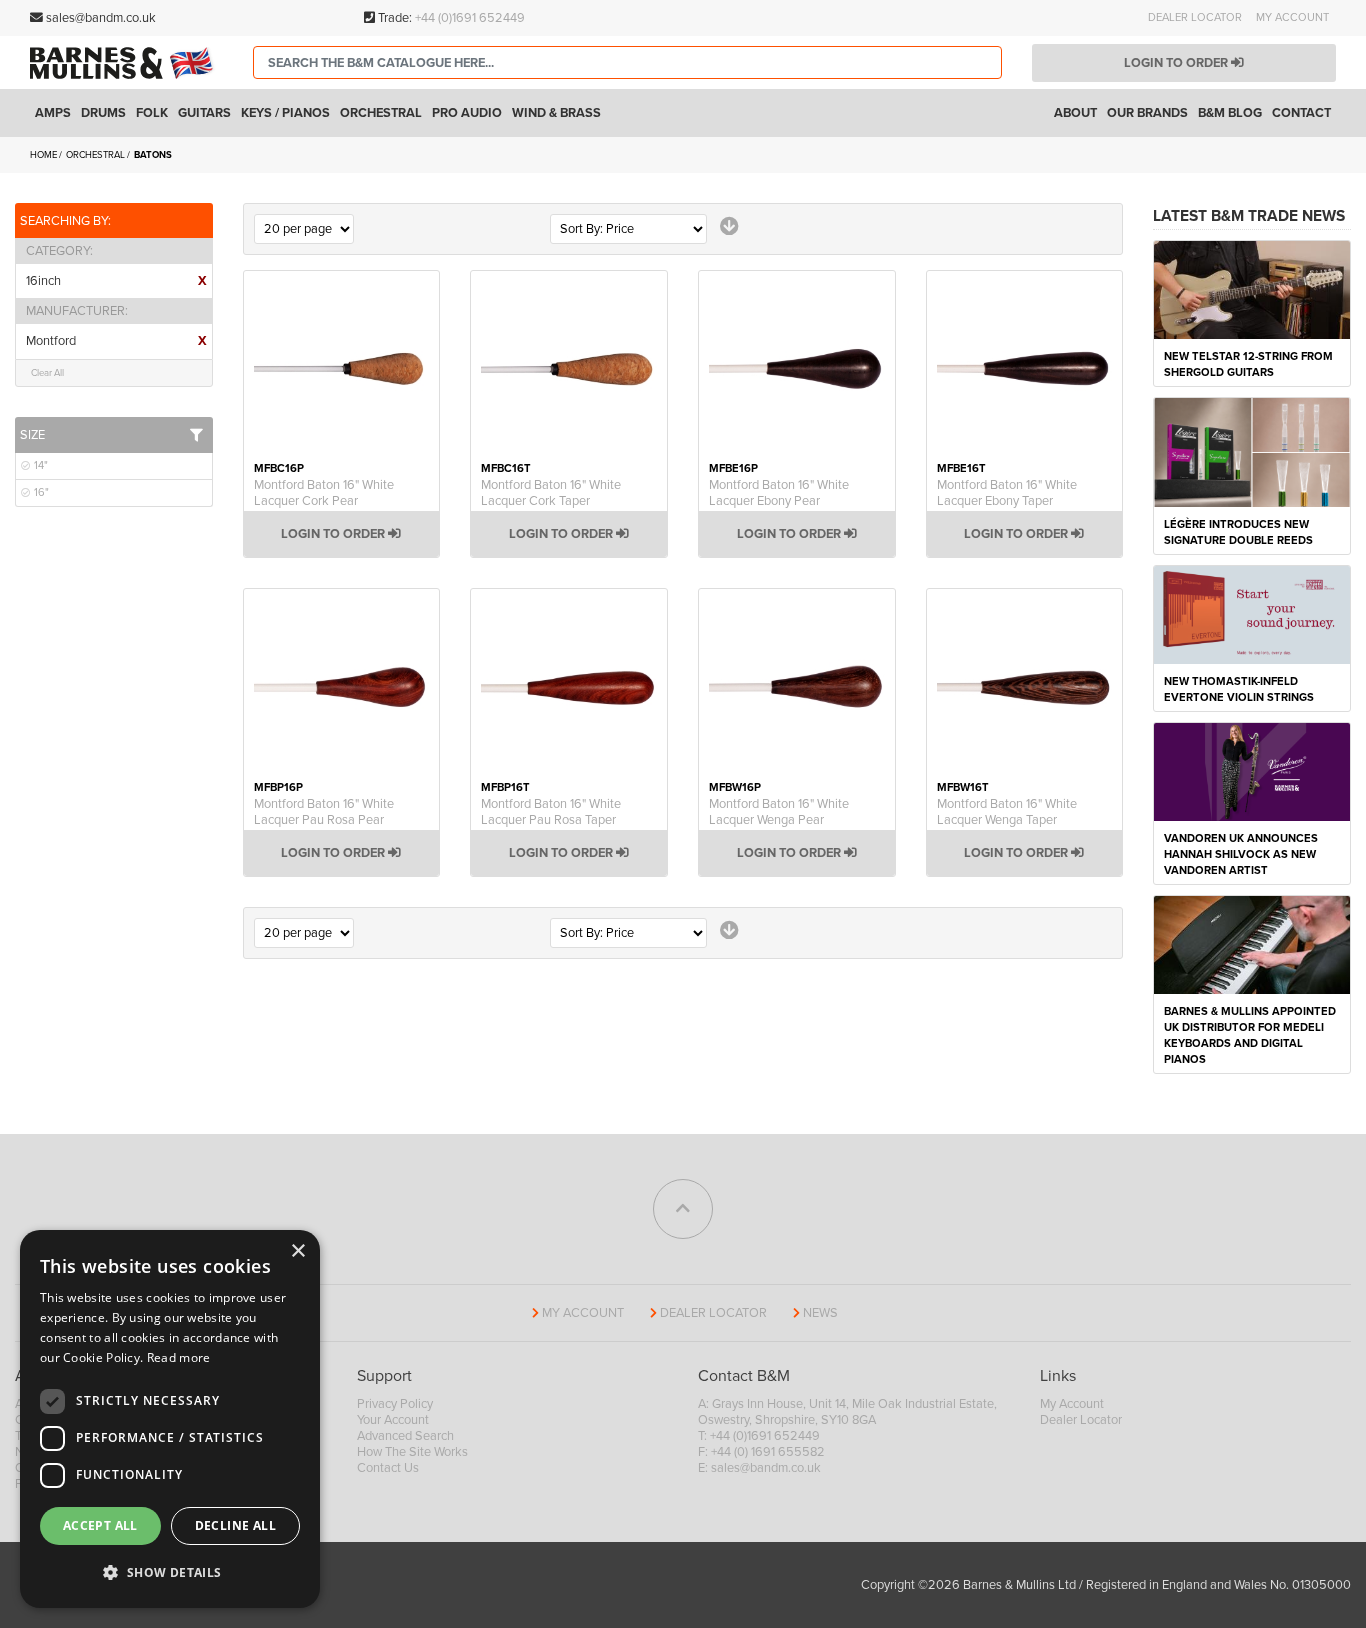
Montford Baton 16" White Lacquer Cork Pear (324, 493)
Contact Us (388, 1468)
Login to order (1177, 63)
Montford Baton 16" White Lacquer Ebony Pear (779, 493)
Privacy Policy (395, 1404)
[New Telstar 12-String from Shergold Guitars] (1252, 289)
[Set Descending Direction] (729, 226)
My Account (1292, 17)
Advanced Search (405, 1436)
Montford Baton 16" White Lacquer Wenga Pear (779, 812)
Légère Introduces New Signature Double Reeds (1238, 532)
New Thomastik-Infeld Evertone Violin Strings (1239, 689)
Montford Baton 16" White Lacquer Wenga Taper (1007, 812)
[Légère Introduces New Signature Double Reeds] (1252, 451)
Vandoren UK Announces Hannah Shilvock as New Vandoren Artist (1241, 854)
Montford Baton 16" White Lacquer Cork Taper (551, 493)
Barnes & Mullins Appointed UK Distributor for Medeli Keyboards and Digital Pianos (1250, 1035)
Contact (1301, 113)
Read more (179, 1357)
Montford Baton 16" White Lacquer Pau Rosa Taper (551, 812)
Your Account (393, 1420)
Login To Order (334, 534)
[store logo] (126, 63)
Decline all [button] (235, 1525)
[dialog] (170, 1419)
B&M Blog (1230, 113)
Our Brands (1147, 113)
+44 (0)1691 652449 (470, 18)
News (820, 1313)
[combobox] (627, 62)
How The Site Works (412, 1452)
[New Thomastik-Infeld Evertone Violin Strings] (1252, 614)
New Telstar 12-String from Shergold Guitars (1248, 364)
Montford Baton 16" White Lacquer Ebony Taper (1007, 493)
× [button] (297, 1251)
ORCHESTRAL (96, 155)
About (1075, 113)
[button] (170, 1573)
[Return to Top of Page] (683, 1209)
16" (40, 492)
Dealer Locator (1195, 17)
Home (44, 155)
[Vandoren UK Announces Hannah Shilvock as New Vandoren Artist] (1252, 771)
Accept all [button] (100, 1525)
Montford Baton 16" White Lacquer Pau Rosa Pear (324, 812)
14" (39, 465)
